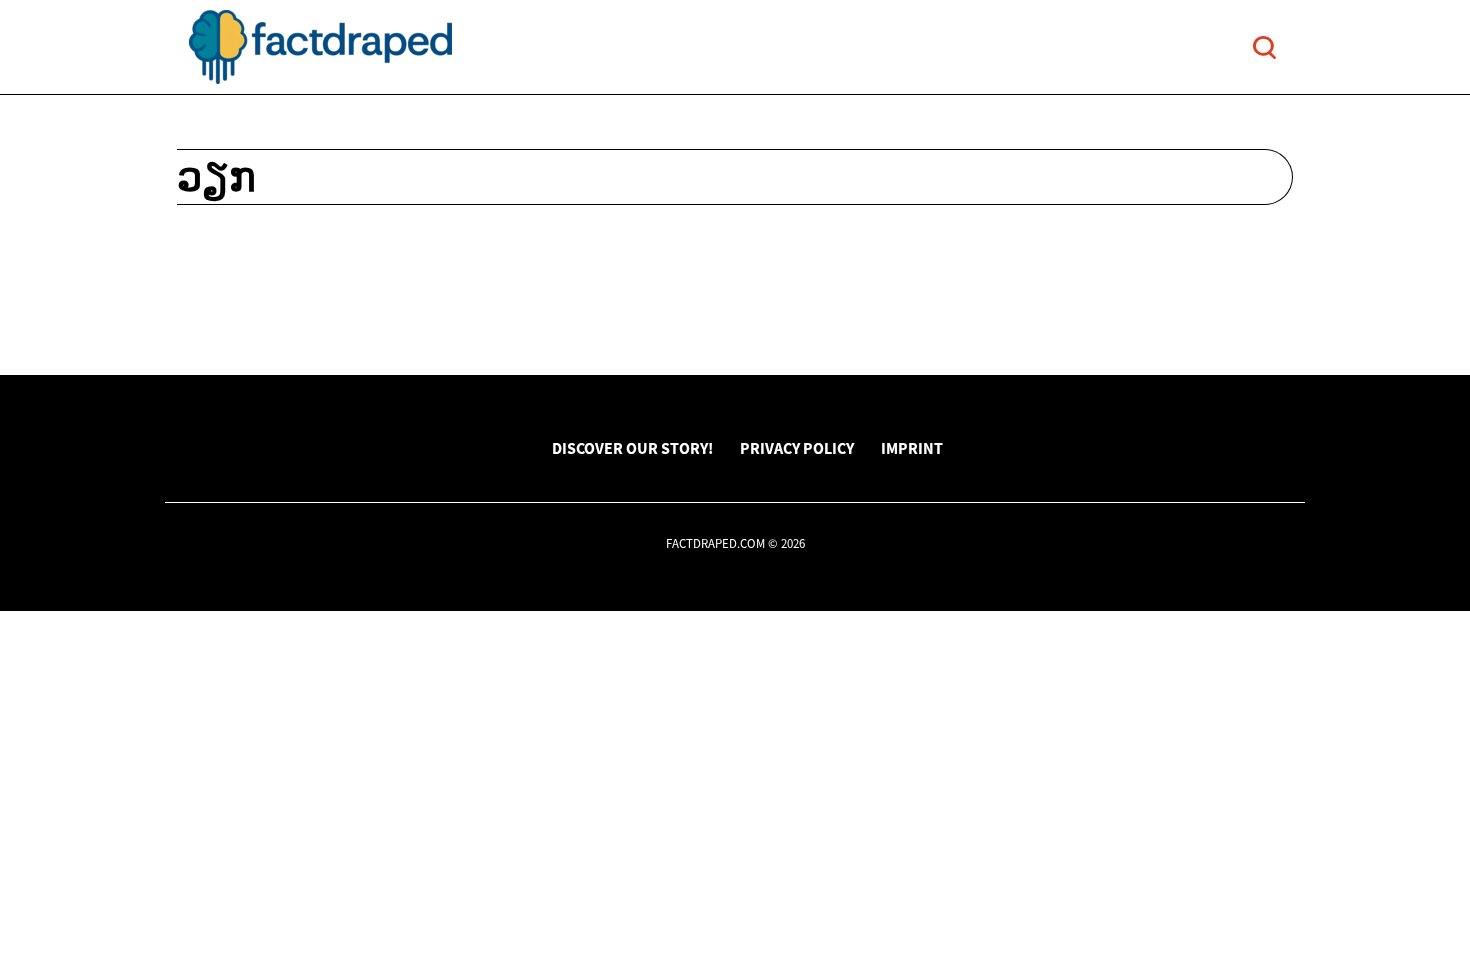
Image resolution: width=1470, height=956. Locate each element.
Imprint (912, 448)
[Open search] (1264, 47)
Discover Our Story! (632, 448)
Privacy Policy (797, 448)
